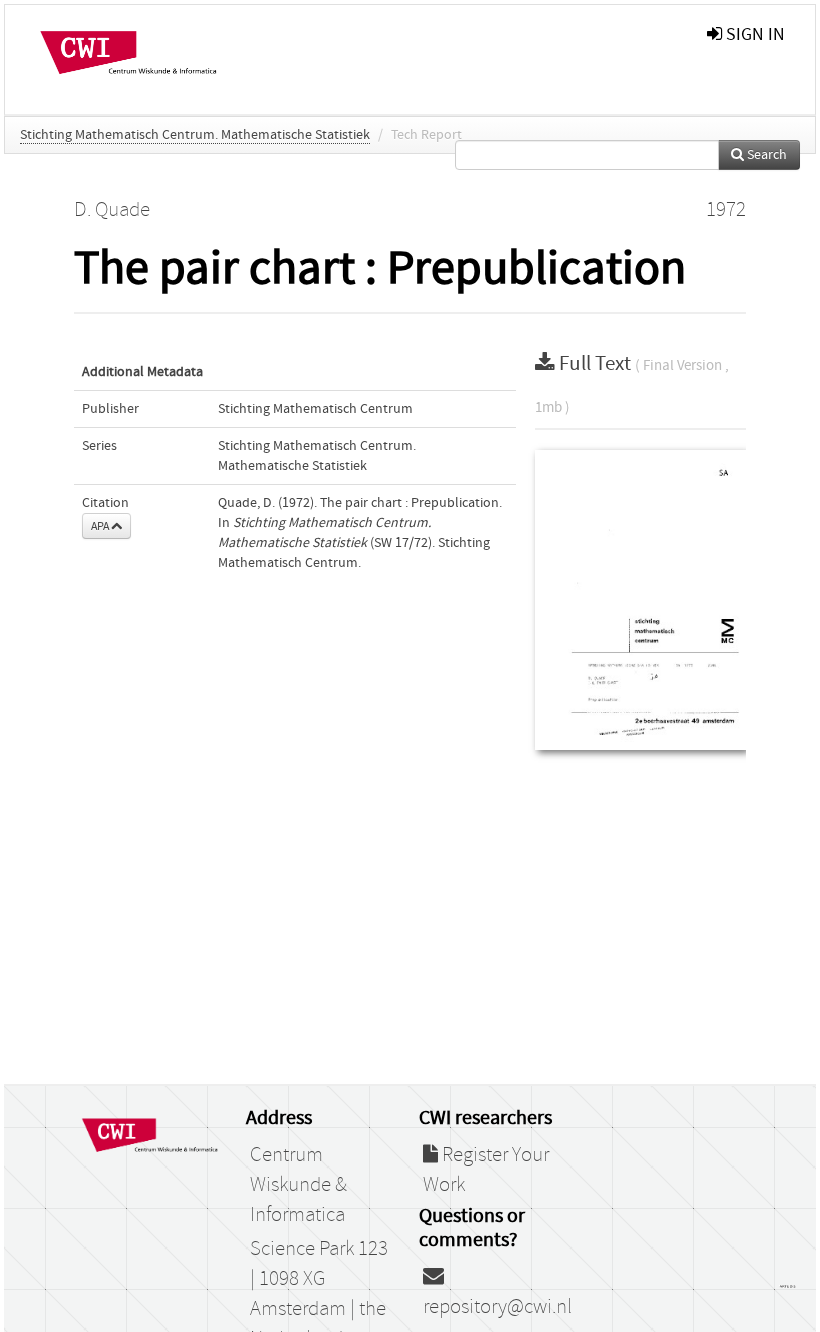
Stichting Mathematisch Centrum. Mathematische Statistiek (195, 135)
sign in (753, 34)
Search (765, 155)
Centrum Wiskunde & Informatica (298, 1185)
